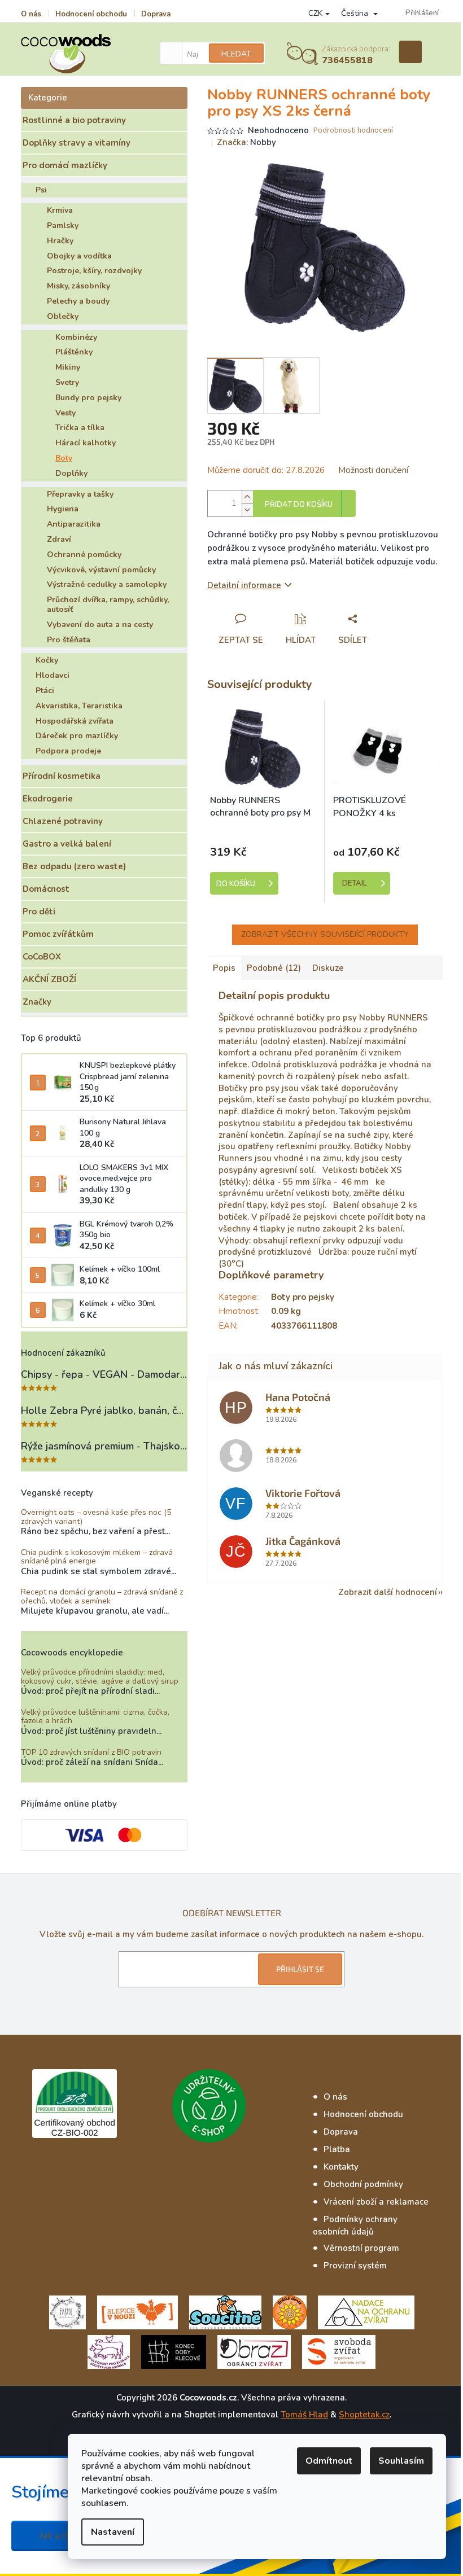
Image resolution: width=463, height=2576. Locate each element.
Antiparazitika (74, 524)
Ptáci (45, 691)
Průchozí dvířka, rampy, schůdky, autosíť (108, 604)
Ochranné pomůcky (84, 555)
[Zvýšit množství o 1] (247, 497)
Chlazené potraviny (63, 821)
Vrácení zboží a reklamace (376, 2202)
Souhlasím (401, 2461)
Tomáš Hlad (304, 2415)
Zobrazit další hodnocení (388, 1592)
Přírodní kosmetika (62, 776)
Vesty (65, 413)
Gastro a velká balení (67, 844)
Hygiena (63, 509)
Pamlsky (63, 225)
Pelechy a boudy (78, 301)
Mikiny (68, 367)
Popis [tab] (224, 968)
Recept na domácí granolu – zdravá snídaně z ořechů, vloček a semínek (102, 1596)
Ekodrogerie (48, 799)
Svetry (67, 382)
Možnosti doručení (373, 470)
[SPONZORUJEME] (290, 2312)
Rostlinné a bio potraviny (74, 120)
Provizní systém (355, 2266)
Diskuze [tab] (328, 968)
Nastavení (113, 2532)
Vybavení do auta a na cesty (100, 625)
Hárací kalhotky (86, 443)
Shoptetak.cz (364, 2415)
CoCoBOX (42, 957)
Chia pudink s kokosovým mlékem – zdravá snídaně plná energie (97, 1557)
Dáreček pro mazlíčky (77, 736)
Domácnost (46, 889)
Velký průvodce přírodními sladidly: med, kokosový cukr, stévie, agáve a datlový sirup (100, 1677)
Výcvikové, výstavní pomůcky (101, 570)
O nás (31, 14)
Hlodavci (53, 675)
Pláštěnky (74, 352)
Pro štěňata (69, 640)
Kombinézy (76, 337)
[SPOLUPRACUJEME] (137, 2312)
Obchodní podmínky (363, 2184)
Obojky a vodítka (79, 256)
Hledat (236, 54)
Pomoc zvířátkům (58, 934)
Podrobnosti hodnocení (353, 131)
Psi (41, 190)
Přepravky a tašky (80, 494)
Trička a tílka (80, 428)
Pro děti (39, 912)
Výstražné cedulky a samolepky (107, 584)
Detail (355, 883)
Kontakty (341, 2167)
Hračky (60, 241)
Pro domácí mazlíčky (65, 165)
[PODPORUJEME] (67, 2312)
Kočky (47, 660)
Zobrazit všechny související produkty (325, 934)
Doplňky (71, 473)
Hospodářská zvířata (75, 721)
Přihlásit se (300, 1969)
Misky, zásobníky (78, 286)
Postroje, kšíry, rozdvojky (94, 271)
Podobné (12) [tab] (274, 968)
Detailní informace (244, 585)
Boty (64, 458)
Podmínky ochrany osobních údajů (355, 2225)
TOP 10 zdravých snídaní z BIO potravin (91, 1752)
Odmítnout (329, 2461)
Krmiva (60, 210)
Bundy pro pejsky (88, 398)
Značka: (246, 142)
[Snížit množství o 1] (247, 510)
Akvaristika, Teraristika (79, 706)
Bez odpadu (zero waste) (74, 866)
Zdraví (59, 539)
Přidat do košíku (299, 505)
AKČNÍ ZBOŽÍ (49, 979)
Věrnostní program (361, 2248)
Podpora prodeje (68, 751)
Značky (37, 1002)
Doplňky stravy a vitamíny (77, 143)
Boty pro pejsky (303, 1297)
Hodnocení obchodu (91, 14)
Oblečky (63, 316)
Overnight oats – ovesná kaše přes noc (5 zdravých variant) (96, 1517)
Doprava (156, 14)
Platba (337, 2149)
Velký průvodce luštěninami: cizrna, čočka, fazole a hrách (95, 1717)
